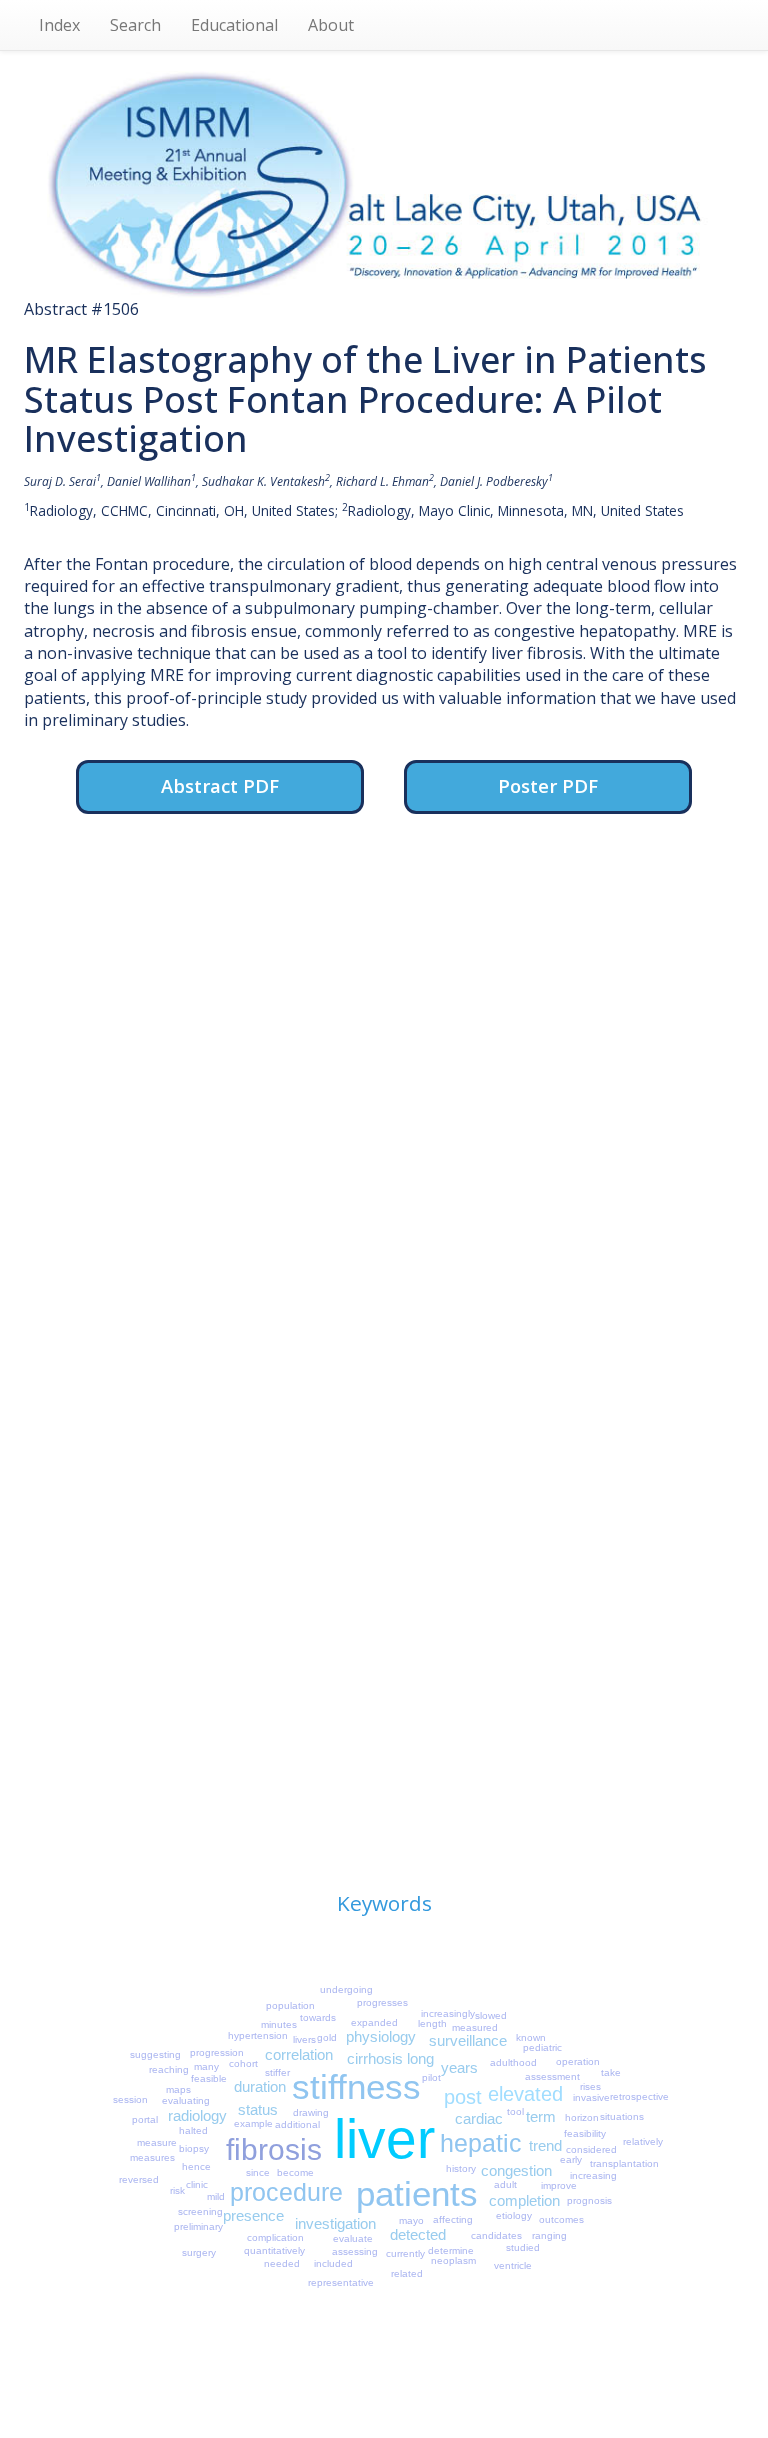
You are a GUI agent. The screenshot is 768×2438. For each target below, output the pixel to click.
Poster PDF (548, 785)
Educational (234, 25)
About (331, 25)
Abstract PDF (220, 785)
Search (135, 25)
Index (59, 25)
